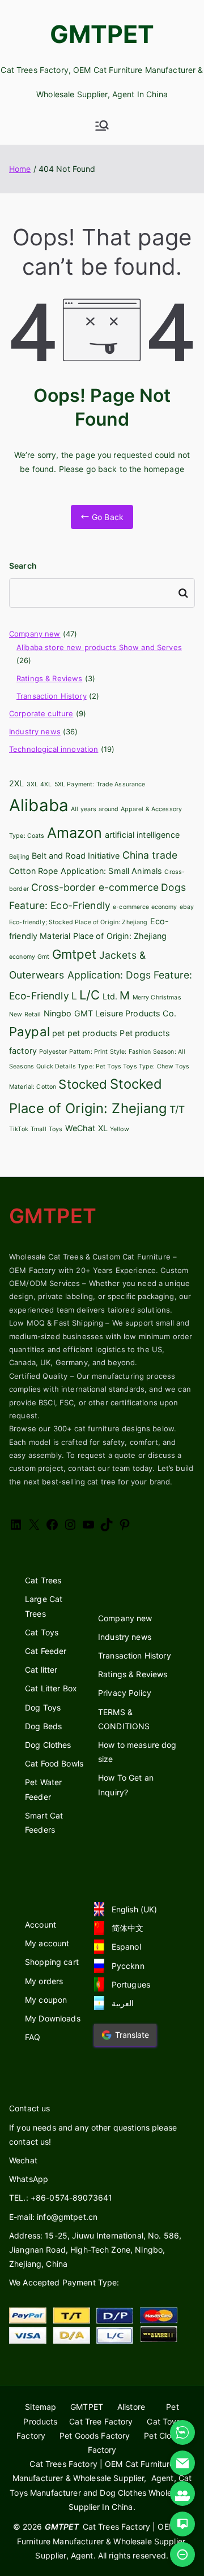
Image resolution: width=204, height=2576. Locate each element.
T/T (177, 1109)
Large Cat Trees (44, 1606)
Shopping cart (52, 1962)
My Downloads (53, 2018)
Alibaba (39, 805)
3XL (32, 784)
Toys (56, 1129)
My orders (44, 1981)
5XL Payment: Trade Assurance (100, 784)
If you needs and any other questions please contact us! (93, 2135)
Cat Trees (43, 1580)
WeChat (80, 1128)
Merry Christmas (157, 997)
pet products (93, 1033)
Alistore (131, 2407)
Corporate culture (41, 713)
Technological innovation (54, 749)
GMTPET (102, 34)
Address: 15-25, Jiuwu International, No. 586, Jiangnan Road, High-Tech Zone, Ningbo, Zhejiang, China (95, 2250)
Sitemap (41, 2407)
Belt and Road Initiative (76, 856)
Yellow (120, 1129)
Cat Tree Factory (101, 2421)
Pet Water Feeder (43, 1789)
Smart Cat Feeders (44, 1822)
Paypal (29, 1032)
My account (47, 1943)
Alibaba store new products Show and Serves (99, 647)
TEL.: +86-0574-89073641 (61, 2198)
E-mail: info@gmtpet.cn (53, 2217)
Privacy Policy (125, 1693)
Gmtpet (75, 954)
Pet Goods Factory (95, 2436)
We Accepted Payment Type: (64, 2282)
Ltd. (110, 996)
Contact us (29, 2108)
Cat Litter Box (51, 1688)
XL (103, 1128)
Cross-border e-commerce (95, 887)
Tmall (39, 1129)
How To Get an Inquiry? (126, 1785)
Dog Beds (43, 1726)
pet (58, 1033)
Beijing (19, 857)
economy (22, 957)
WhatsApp (29, 2179)
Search (23, 566)
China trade (150, 855)
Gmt (43, 957)
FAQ (33, 2037)
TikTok (19, 1129)
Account (41, 1925)
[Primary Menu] (102, 125)
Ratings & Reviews (49, 678)
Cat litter (41, 1670)
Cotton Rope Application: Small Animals (86, 871)
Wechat (23, 2160)
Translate (132, 2035)
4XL (46, 784)
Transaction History (52, 696)
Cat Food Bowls (54, 1763)
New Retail (25, 1014)
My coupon (46, 2000)
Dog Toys (43, 1707)
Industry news (35, 731)
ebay (187, 907)
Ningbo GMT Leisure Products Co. (110, 1013)
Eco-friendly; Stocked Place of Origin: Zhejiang (78, 922)
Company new (35, 634)
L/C (90, 995)
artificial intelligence (142, 835)
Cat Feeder (46, 1651)
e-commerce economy (145, 907)
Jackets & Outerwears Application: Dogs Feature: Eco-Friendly (101, 975)
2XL (16, 783)
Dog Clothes (48, 1745)
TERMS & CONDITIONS (124, 1719)
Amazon (75, 833)
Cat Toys (42, 1632)
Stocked (83, 1084)
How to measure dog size (137, 1752)
